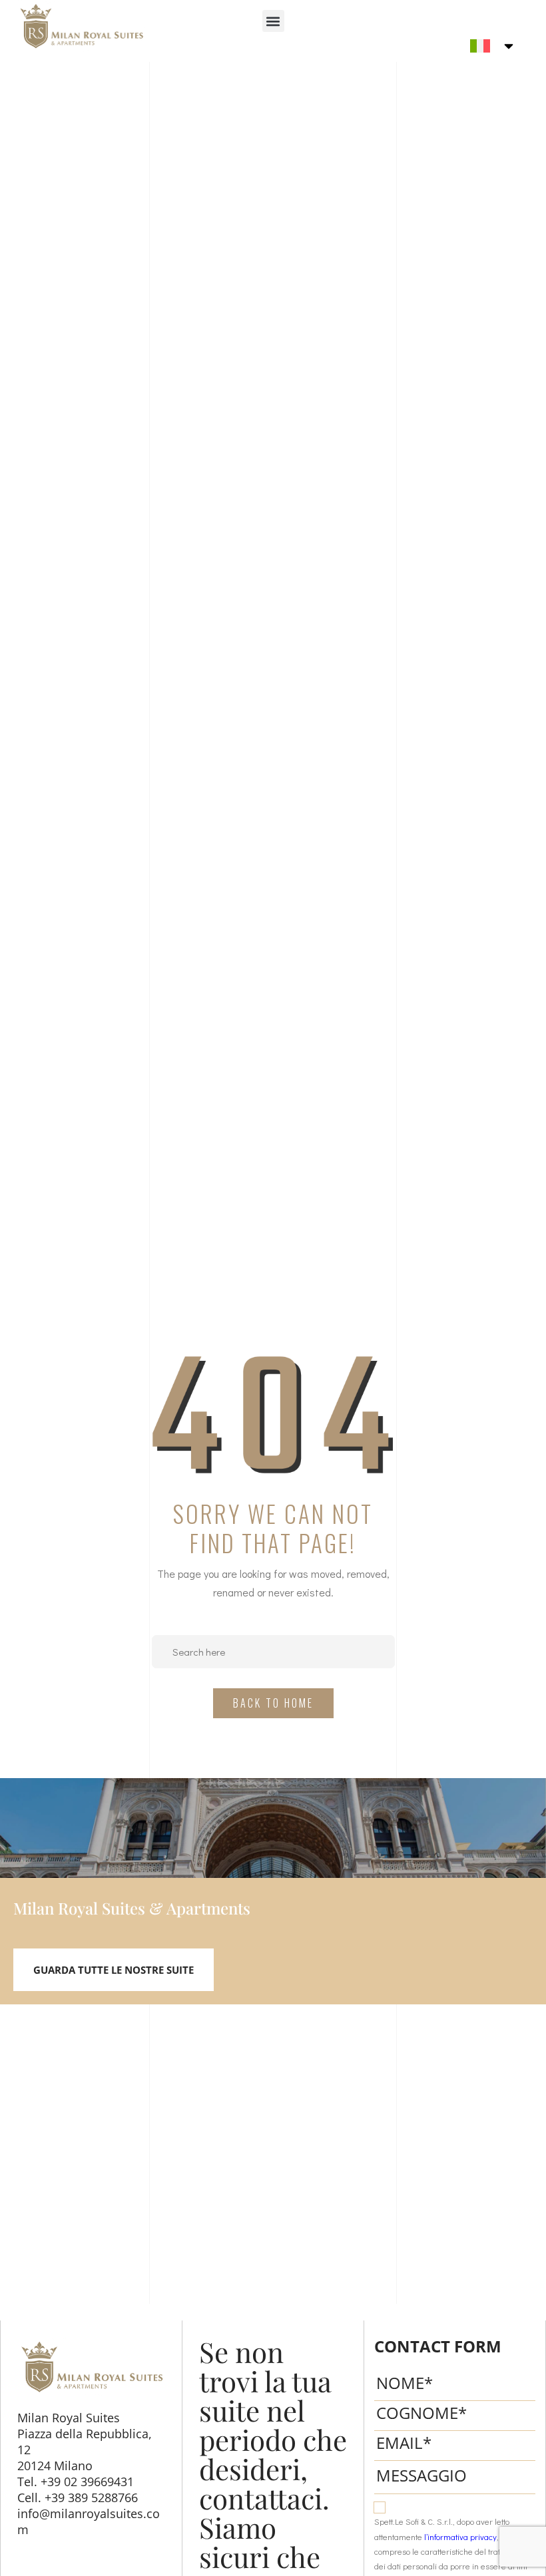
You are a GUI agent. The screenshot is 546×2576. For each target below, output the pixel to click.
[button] (273, 21)
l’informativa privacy (460, 2537)
